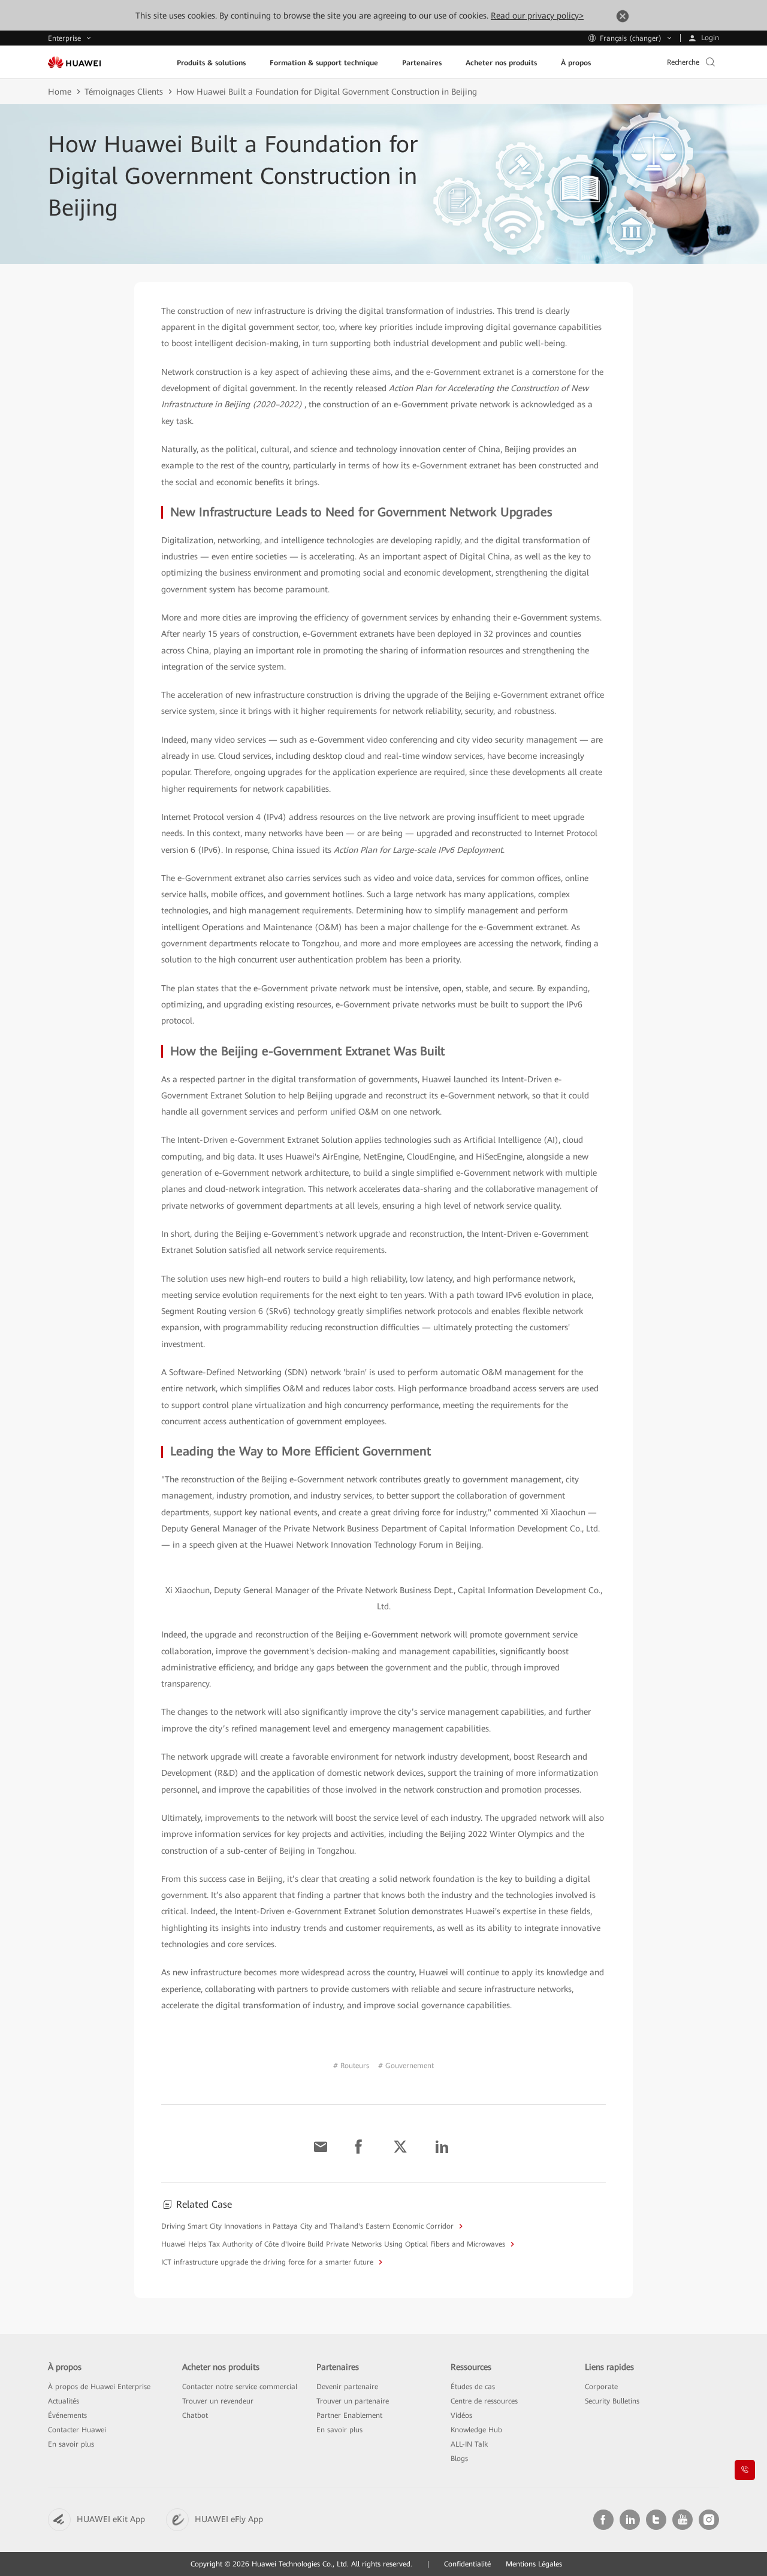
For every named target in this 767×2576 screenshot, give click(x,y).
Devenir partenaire (347, 2387)
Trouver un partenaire (353, 2401)
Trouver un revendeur (218, 2401)
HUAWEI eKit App (111, 2519)
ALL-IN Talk (469, 2444)
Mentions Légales (534, 2564)
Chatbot (195, 2415)
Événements (67, 2415)
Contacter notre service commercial (240, 2387)
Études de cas (473, 2387)
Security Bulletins (612, 2401)
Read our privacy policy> (537, 16)
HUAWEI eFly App (229, 2519)
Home (60, 92)
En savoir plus (71, 2444)
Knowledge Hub (476, 2430)
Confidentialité (467, 2564)
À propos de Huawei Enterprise (99, 2387)
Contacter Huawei (77, 2430)
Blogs (459, 2459)
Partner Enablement (349, 2415)
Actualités (64, 2401)
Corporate (601, 2387)
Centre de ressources (484, 2401)
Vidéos (461, 2415)
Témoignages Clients (124, 92)
